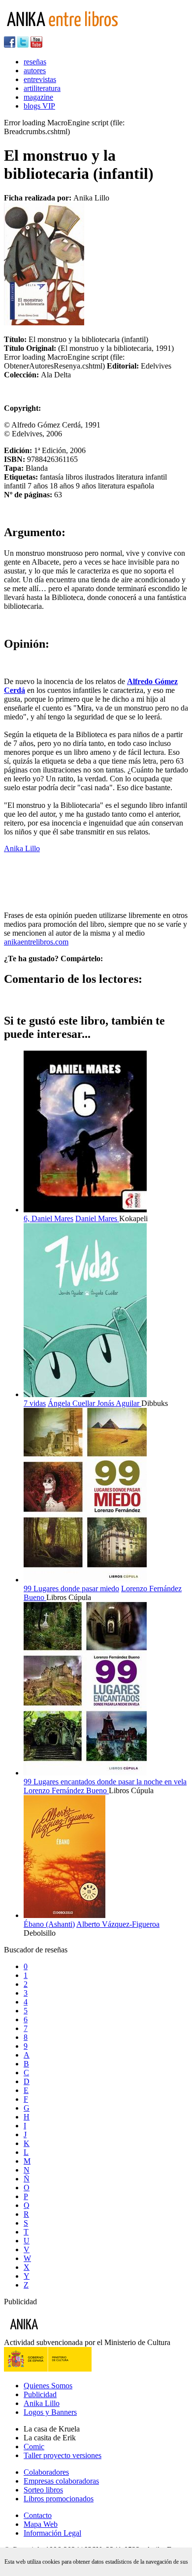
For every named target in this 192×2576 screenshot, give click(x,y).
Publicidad (40, 2394)
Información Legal (52, 2533)
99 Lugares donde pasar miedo (71, 1589)
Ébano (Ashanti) (49, 1924)
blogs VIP (39, 106)
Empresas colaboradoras (61, 2481)
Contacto (38, 2515)
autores (35, 71)
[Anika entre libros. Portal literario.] (68, 32)
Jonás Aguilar (119, 1403)
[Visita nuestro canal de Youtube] (36, 45)
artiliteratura (42, 88)
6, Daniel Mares (48, 1218)
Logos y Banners (50, 2412)
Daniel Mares (97, 1218)
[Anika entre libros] (55, 2333)
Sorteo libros (43, 2490)
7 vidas (35, 1403)
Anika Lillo (22, 848)
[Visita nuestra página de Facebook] (10, 45)
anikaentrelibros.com (36, 942)
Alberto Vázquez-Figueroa (118, 1924)
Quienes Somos (48, 2386)
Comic (34, 2447)
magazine (38, 97)
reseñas (35, 62)
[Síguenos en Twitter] (23, 45)
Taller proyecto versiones (63, 2455)
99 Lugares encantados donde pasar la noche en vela (105, 1782)
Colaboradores (46, 2472)
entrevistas (40, 79)
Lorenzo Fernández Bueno (66, 1790)
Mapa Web (41, 2524)
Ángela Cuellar (72, 1403)
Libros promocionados (59, 2499)
